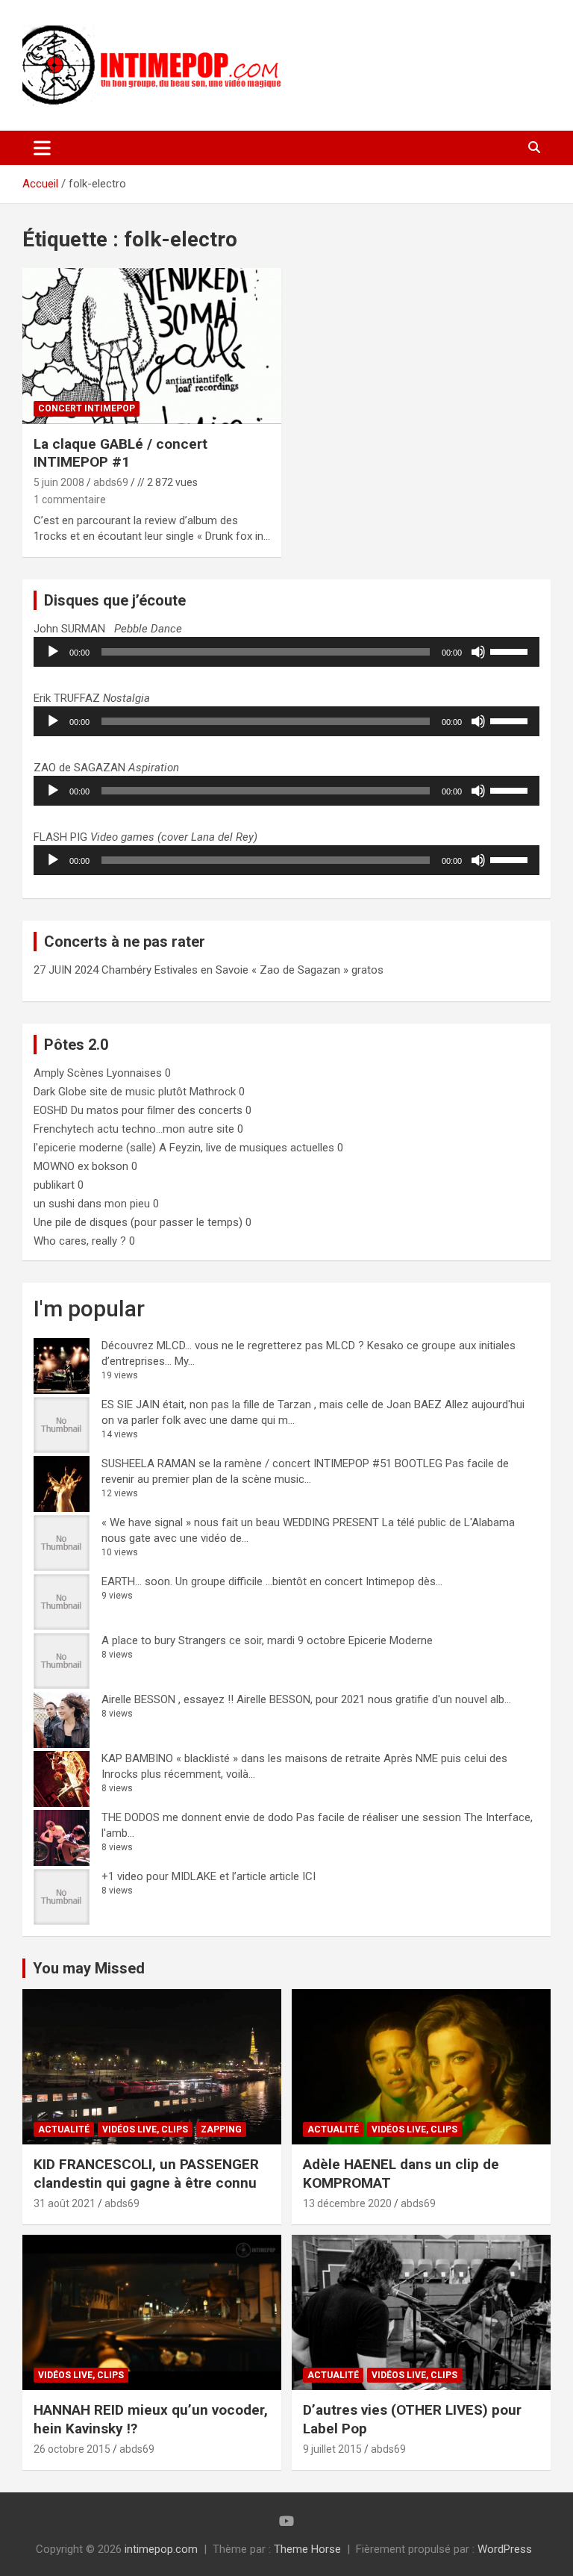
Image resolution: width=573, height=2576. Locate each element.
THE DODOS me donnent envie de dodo (197, 1817)
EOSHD (51, 1110)
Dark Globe (60, 1092)
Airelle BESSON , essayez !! (167, 1699)
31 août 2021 (65, 2203)
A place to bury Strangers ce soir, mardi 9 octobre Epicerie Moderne (267, 1640)
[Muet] (478, 652)
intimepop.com (161, 2549)
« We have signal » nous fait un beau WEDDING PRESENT (240, 1522)
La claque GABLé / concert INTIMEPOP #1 (120, 453)
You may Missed (89, 1968)
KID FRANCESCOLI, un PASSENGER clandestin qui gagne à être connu (146, 2174)
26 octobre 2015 (72, 2449)
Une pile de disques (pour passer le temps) (138, 1222)
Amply (49, 1073)
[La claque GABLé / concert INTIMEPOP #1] (152, 346)
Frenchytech (64, 1129)
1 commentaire (70, 500)
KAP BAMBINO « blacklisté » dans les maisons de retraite (241, 1758)
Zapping (221, 2129)
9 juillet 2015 (332, 2449)
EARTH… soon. (137, 1581)
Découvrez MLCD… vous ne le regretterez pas (212, 1345)
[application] (286, 652)
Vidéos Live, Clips (145, 2129)
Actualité (64, 2129)
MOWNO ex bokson (81, 1166)
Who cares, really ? (80, 1241)
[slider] (511, 650)
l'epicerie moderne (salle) (95, 1148)
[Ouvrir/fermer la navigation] (42, 148)
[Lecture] (53, 652)
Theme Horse (307, 2549)
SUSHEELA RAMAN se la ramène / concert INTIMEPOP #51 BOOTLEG (272, 1463)
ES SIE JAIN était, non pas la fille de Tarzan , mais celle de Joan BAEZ (272, 1404)
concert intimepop (87, 408)
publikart (54, 1185)
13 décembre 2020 (347, 2203)
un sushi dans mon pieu (92, 1204)
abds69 (111, 482)
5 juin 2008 (59, 482)
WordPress (505, 2549)
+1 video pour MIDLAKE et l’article (184, 1876)
